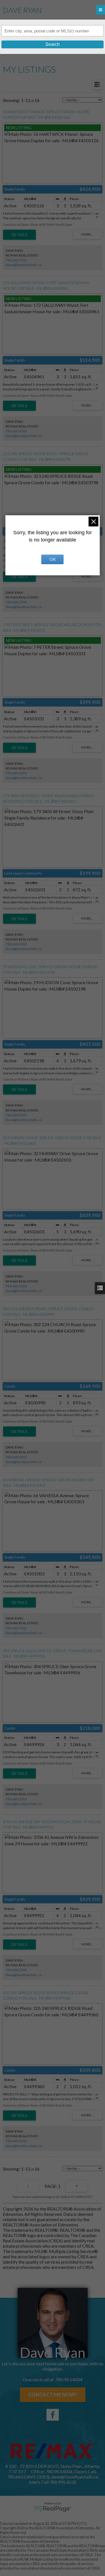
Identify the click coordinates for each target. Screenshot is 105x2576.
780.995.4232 (63, 2482)
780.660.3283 (16, 260)
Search (53, 44)
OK (53, 559)
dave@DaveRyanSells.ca (24, 265)
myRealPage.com (53, 2509)
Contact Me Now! (53, 2395)
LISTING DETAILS (19, 235)
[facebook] (53, 2415)
